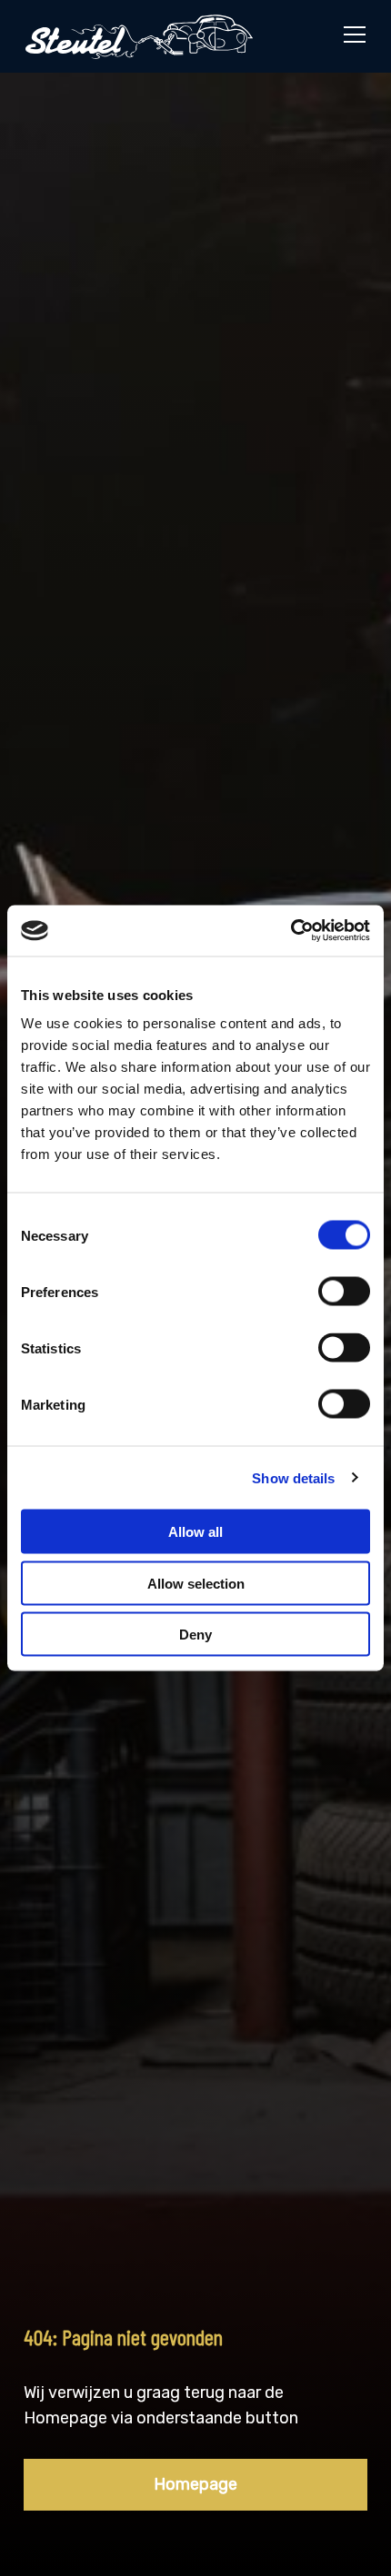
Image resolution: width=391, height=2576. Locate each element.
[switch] (344, 1292)
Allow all (195, 1532)
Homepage (195, 2484)
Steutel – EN (139, 36)
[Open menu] (347, 36)
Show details (293, 1477)
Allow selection (196, 1583)
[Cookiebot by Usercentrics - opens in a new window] (291, 931)
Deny (195, 1635)
